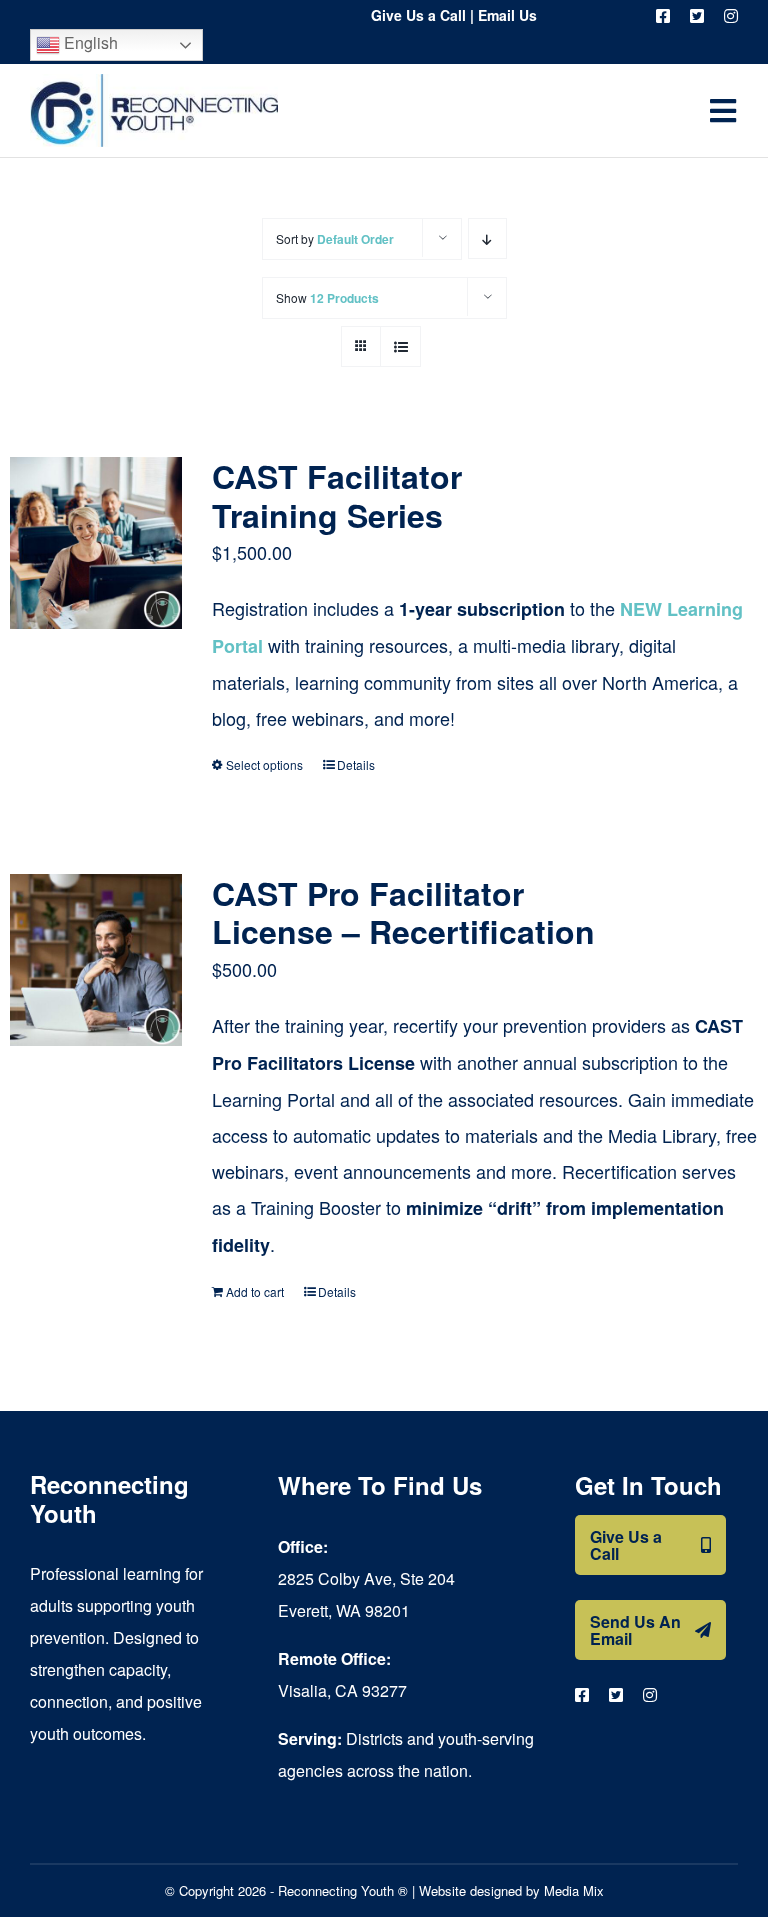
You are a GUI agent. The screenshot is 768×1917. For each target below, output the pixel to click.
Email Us (507, 15)
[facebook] (663, 16)
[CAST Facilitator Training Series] (96, 543)
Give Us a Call (418, 15)
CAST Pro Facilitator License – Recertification (403, 912)
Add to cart (255, 1291)
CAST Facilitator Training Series (337, 495)
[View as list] (400, 346)
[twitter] (697, 16)
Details (356, 764)
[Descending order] (487, 238)
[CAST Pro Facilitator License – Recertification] (96, 960)
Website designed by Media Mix (511, 1890)
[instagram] (731, 16)
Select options (264, 764)
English (89, 42)
